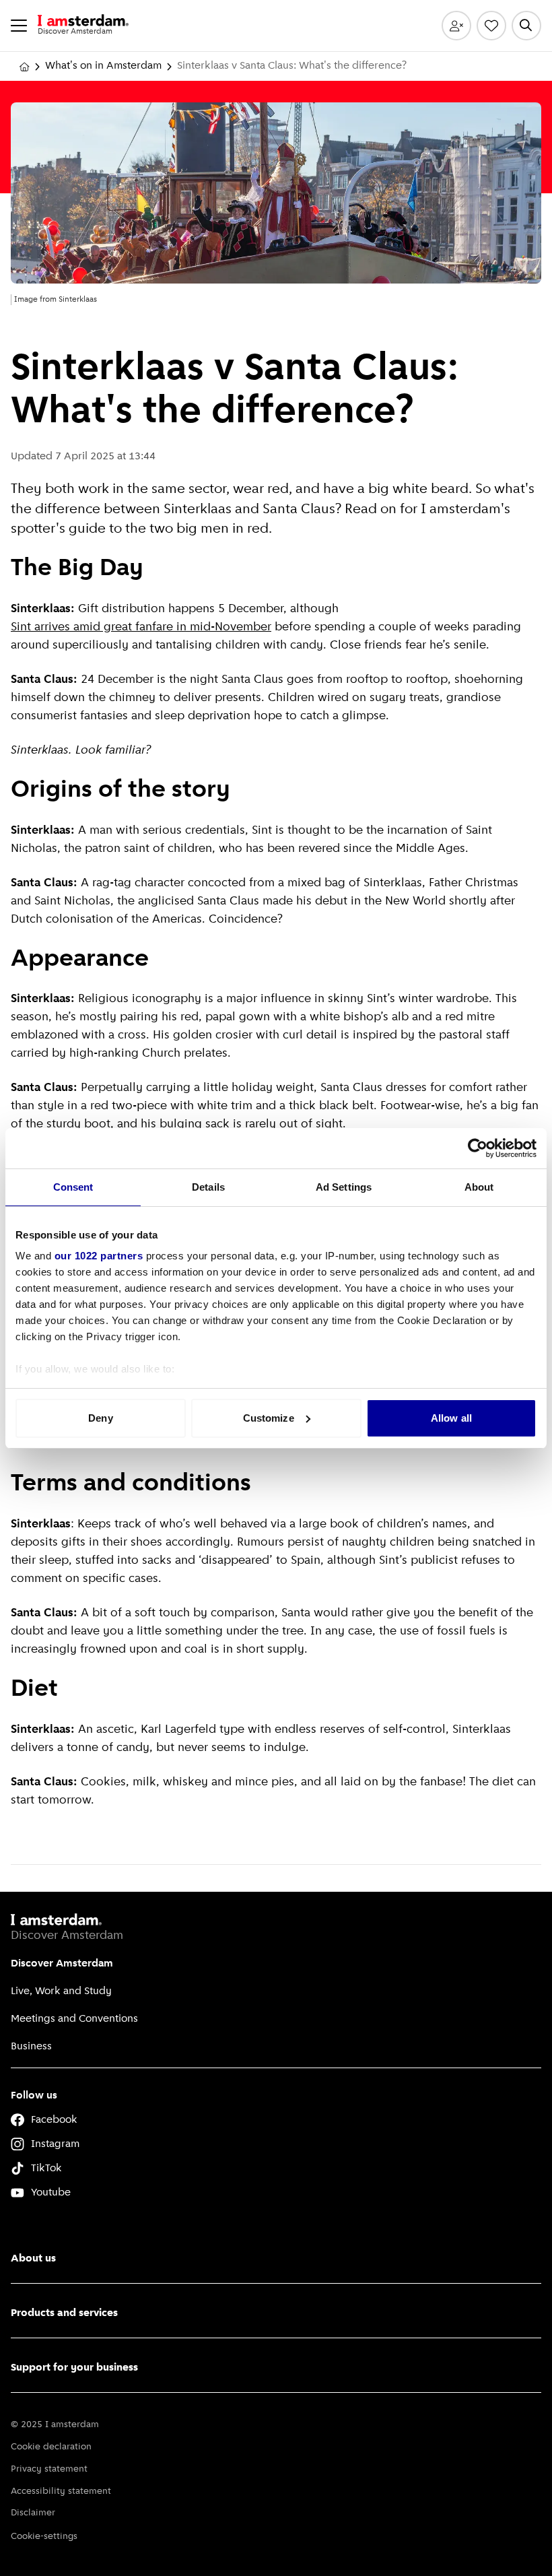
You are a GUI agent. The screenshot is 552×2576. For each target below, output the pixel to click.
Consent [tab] (73, 1187)
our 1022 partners (99, 1256)
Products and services (64, 2313)
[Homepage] (24, 67)
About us (33, 2259)
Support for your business (74, 2368)
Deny (100, 1418)
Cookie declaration (51, 2447)
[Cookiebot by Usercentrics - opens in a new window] (478, 1148)
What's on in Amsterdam (103, 66)
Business (31, 2047)
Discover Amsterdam (62, 1964)
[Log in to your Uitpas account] (456, 26)
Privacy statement (49, 2469)
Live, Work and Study (61, 1991)
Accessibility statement (61, 2491)
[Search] (526, 26)
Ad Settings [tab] (344, 1187)
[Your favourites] (491, 26)
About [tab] (479, 1187)
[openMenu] (19, 26)
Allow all (451, 1418)
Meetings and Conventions (74, 2019)
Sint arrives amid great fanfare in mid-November (141, 628)
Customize (269, 1418)
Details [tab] (208, 1187)
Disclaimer (33, 2513)
